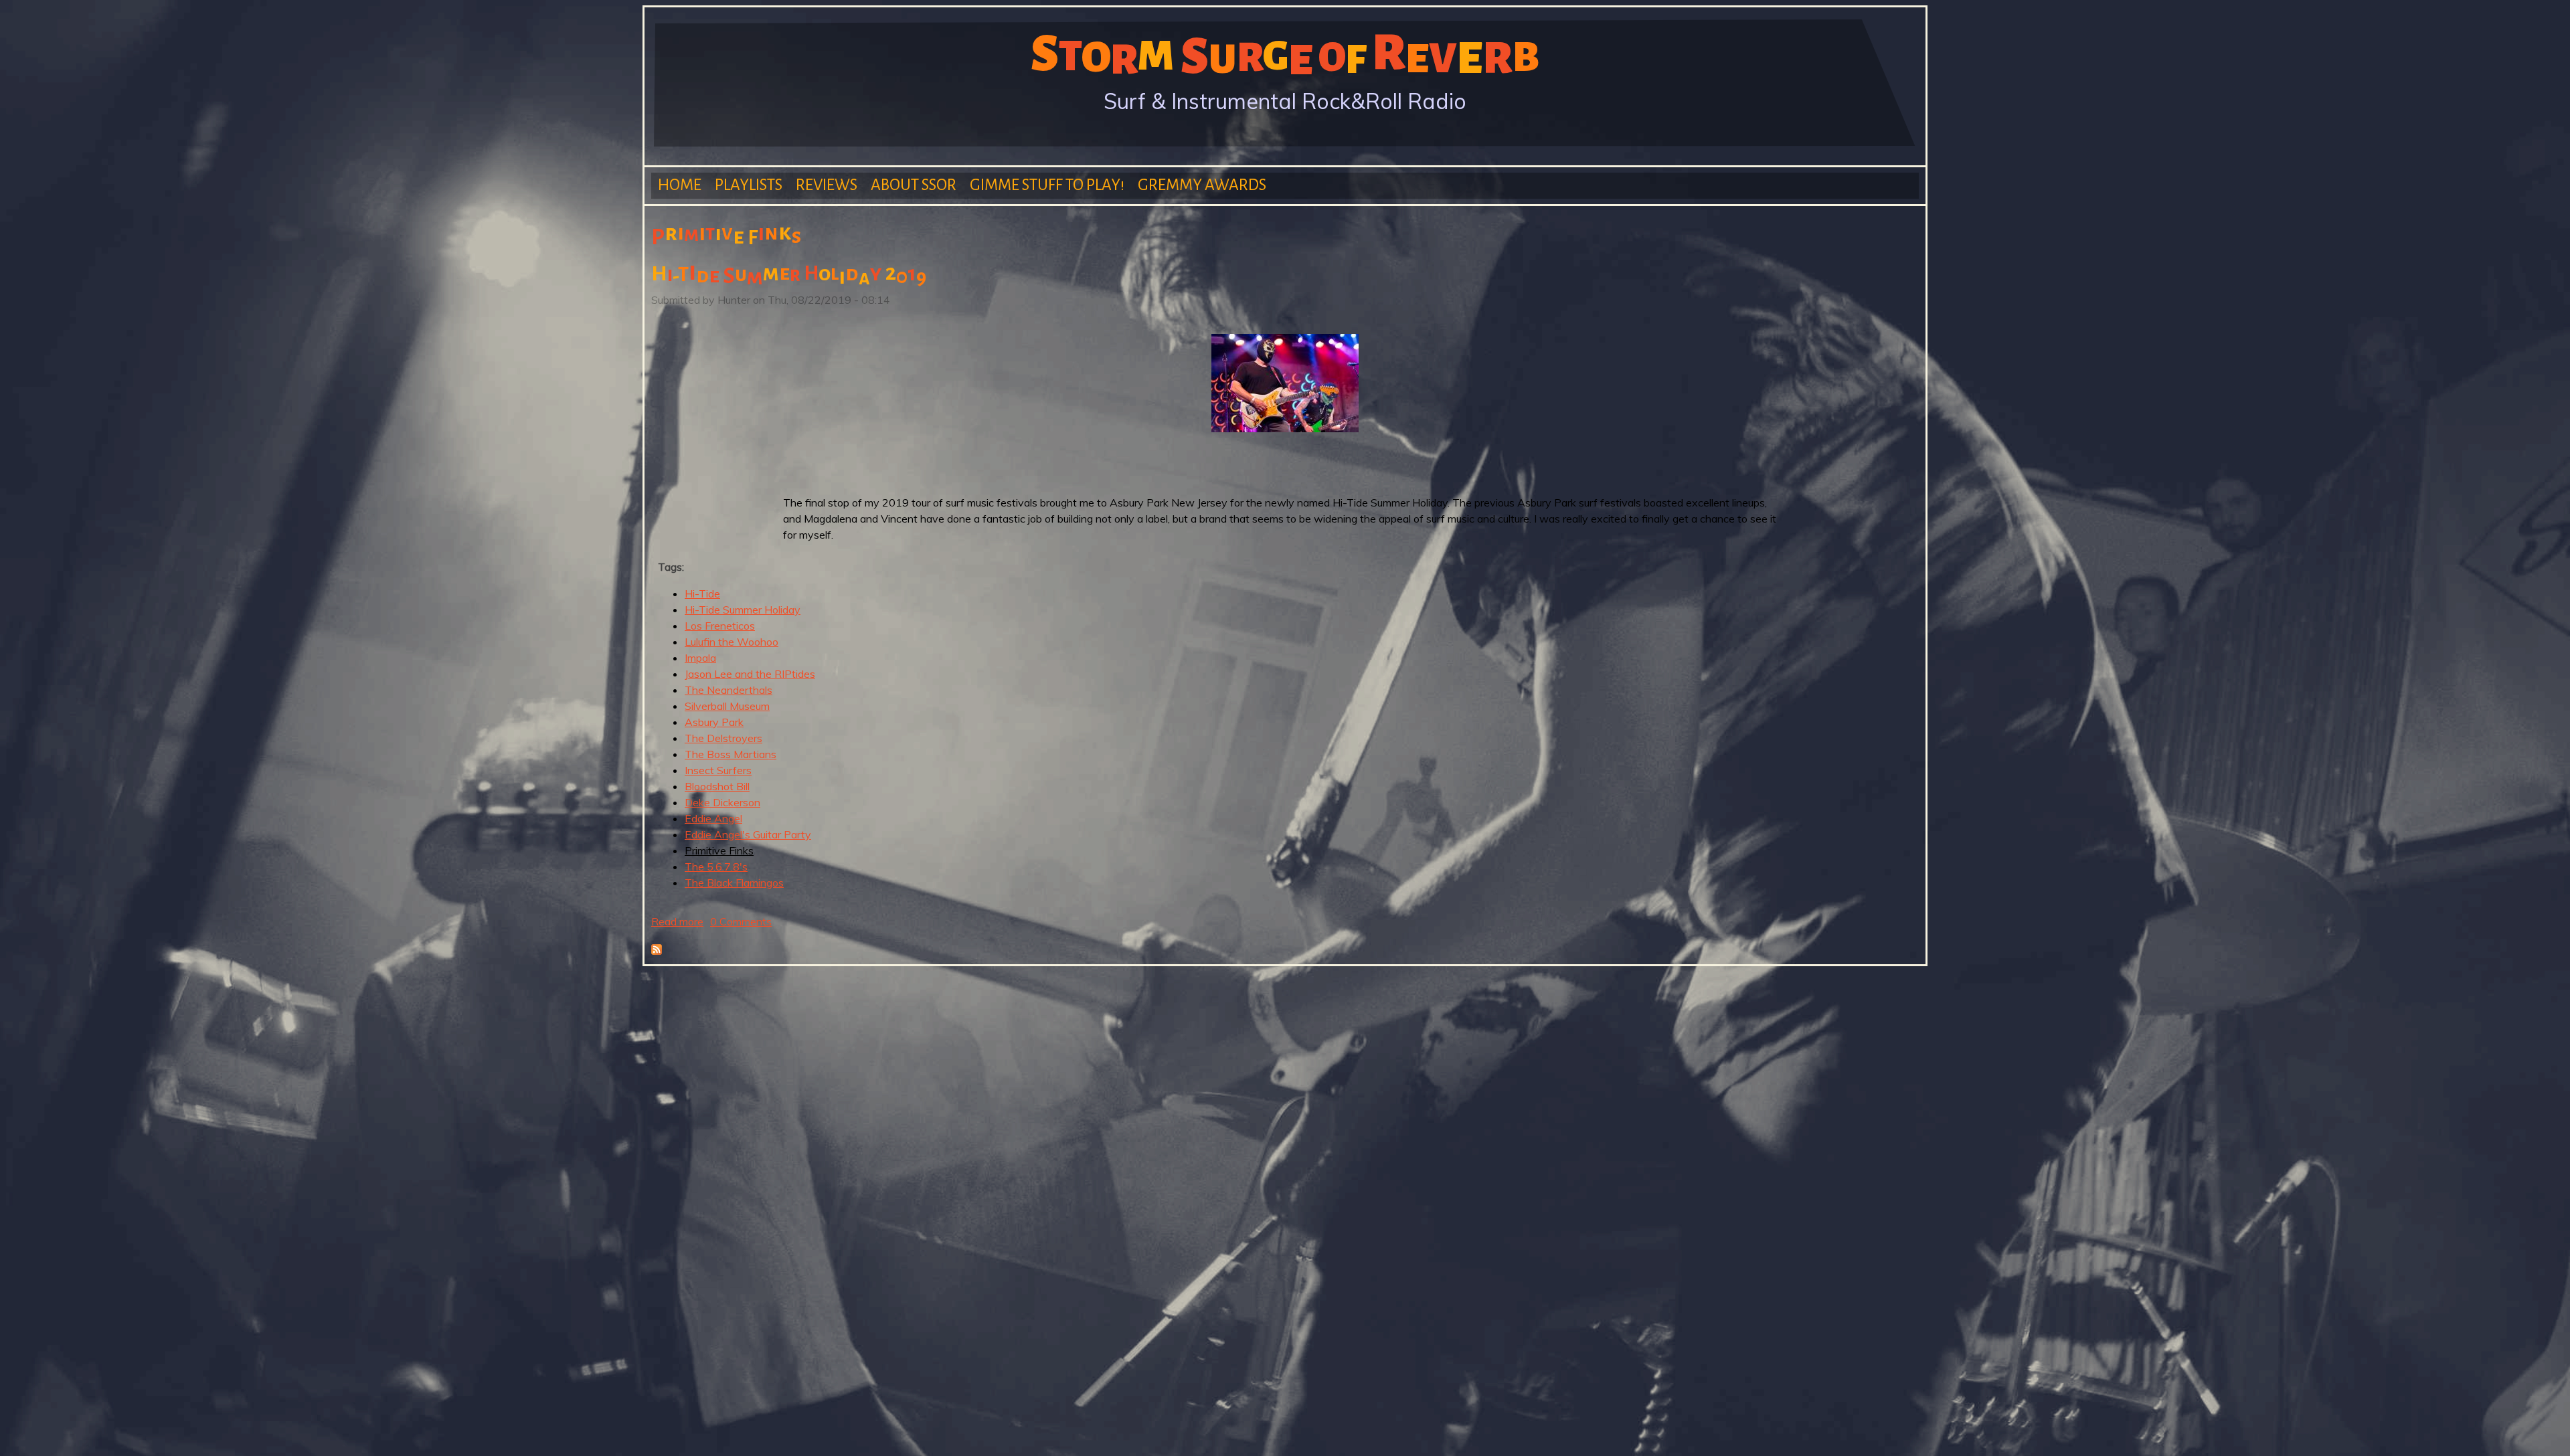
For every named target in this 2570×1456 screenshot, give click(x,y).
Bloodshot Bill (717, 786)
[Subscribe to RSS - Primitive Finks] (657, 951)
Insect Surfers (718, 770)
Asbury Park (714, 722)
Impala (700, 658)
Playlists (749, 185)
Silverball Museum (727, 706)
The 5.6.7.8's (716, 867)
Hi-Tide (702, 594)
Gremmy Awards (1202, 185)
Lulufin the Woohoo (732, 642)
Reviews (827, 185)
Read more (677, 921)
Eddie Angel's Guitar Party (748, 834)
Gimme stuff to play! (1047, 185)
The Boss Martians (731, 754)
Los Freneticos (720, 626)
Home (680, 185)
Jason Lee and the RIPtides (750, 674)
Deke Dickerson (722, 802)
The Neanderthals (729, 690)
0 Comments (741, 921)
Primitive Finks (719, 850)
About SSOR (914, 185)
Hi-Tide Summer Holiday (743, 610)
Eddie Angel (713, 818)
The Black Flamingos (734, 883)
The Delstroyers (723, 738)
